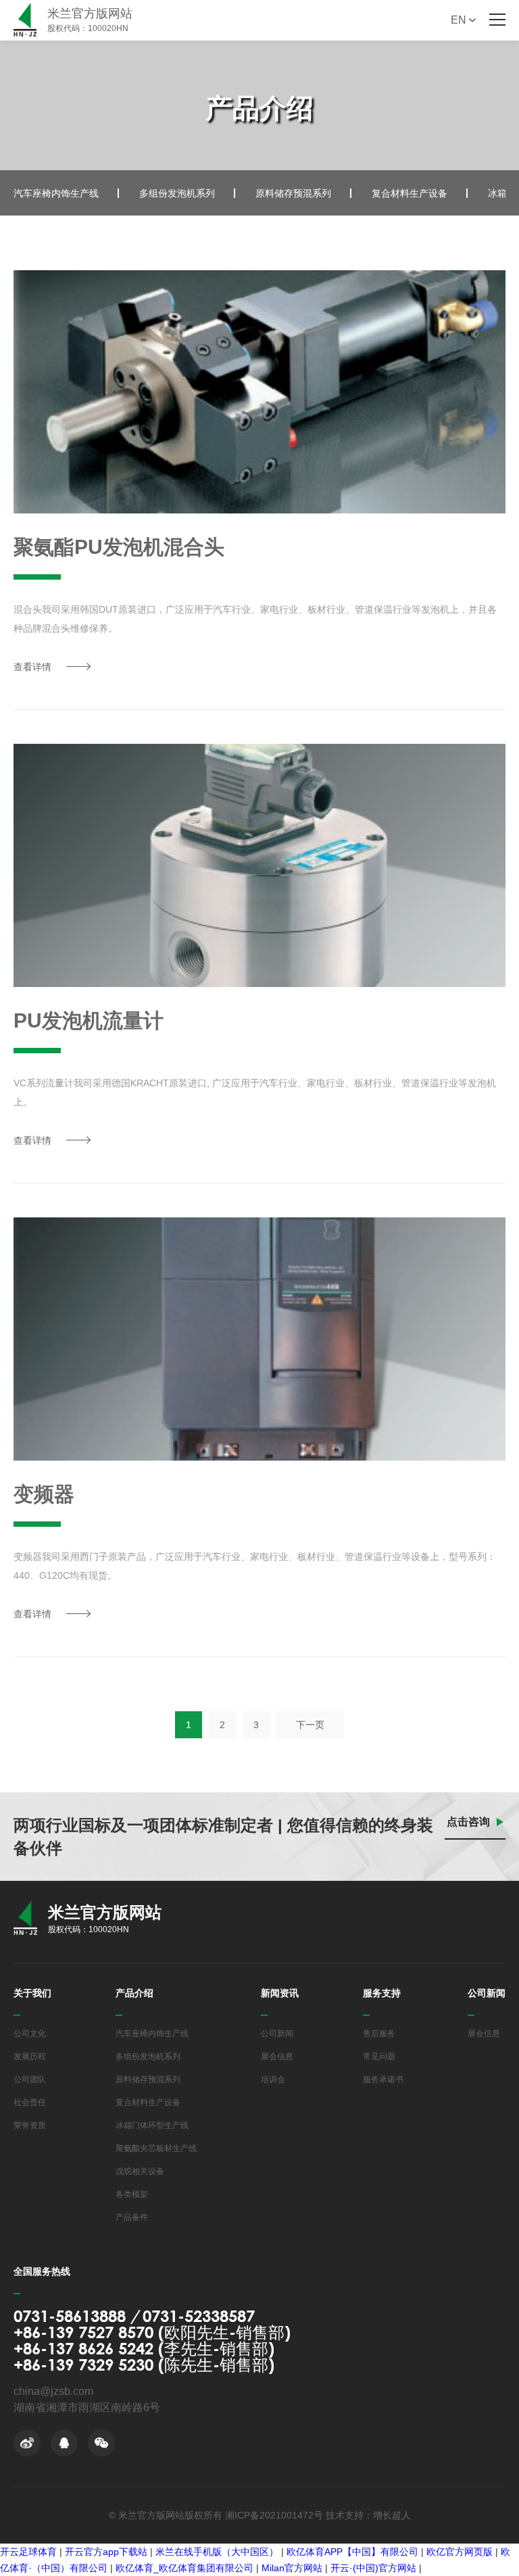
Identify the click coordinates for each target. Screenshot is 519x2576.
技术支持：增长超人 (368, 2515)
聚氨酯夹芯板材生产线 (156, 2148)
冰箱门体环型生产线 (152, 2125)
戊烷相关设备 (140, 2171)
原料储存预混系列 (293, 193)
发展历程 (30, 2056)
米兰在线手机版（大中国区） (217, 2552)
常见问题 (379, 2056)
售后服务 (379, 2034)
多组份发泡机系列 (177, 193)
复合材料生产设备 (410, 193)
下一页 (310, 1725)
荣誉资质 (30, 2125)
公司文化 (30, 2034)
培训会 (273, 2079)
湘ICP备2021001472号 (274, 2515)
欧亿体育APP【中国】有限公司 (352, 2552)
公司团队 (30, 2079)
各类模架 (132, 2194)
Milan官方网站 (292, 2568)
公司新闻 (277, 2034)
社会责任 (30, 2102)
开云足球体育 (28, 2552)
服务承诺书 (383, 2079)
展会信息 (277, 2056)
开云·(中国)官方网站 (373, 2568)
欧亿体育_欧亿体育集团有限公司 (184, 2568)
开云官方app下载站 (106, 2552)
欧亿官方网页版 (460, 2552)
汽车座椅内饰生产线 (56, 193)
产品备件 (132, 2217)
